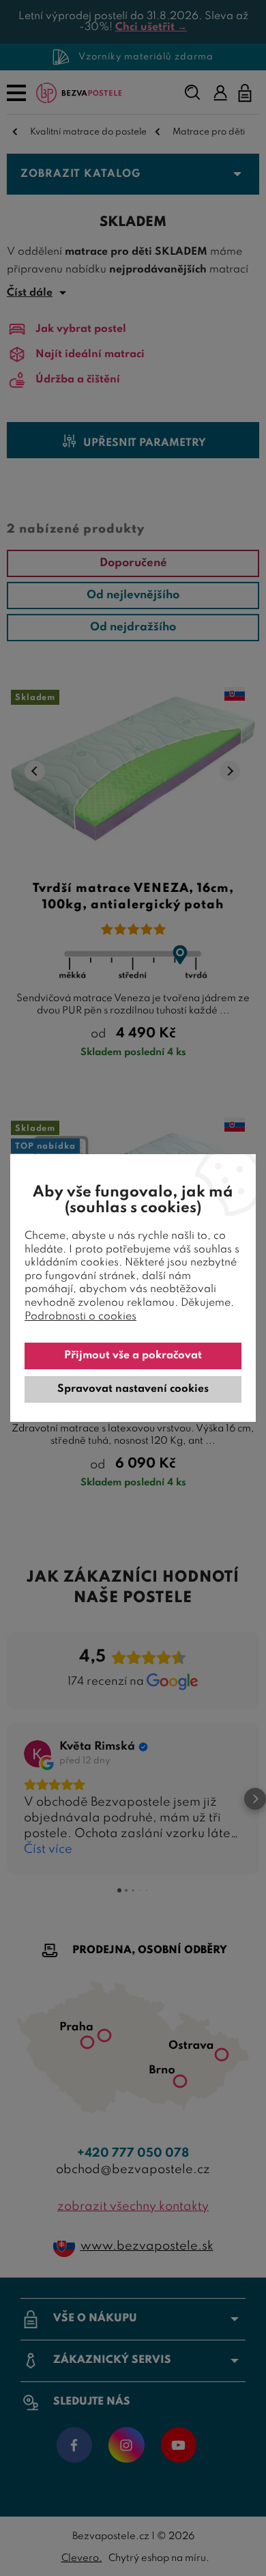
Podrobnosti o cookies (80, 1317)
